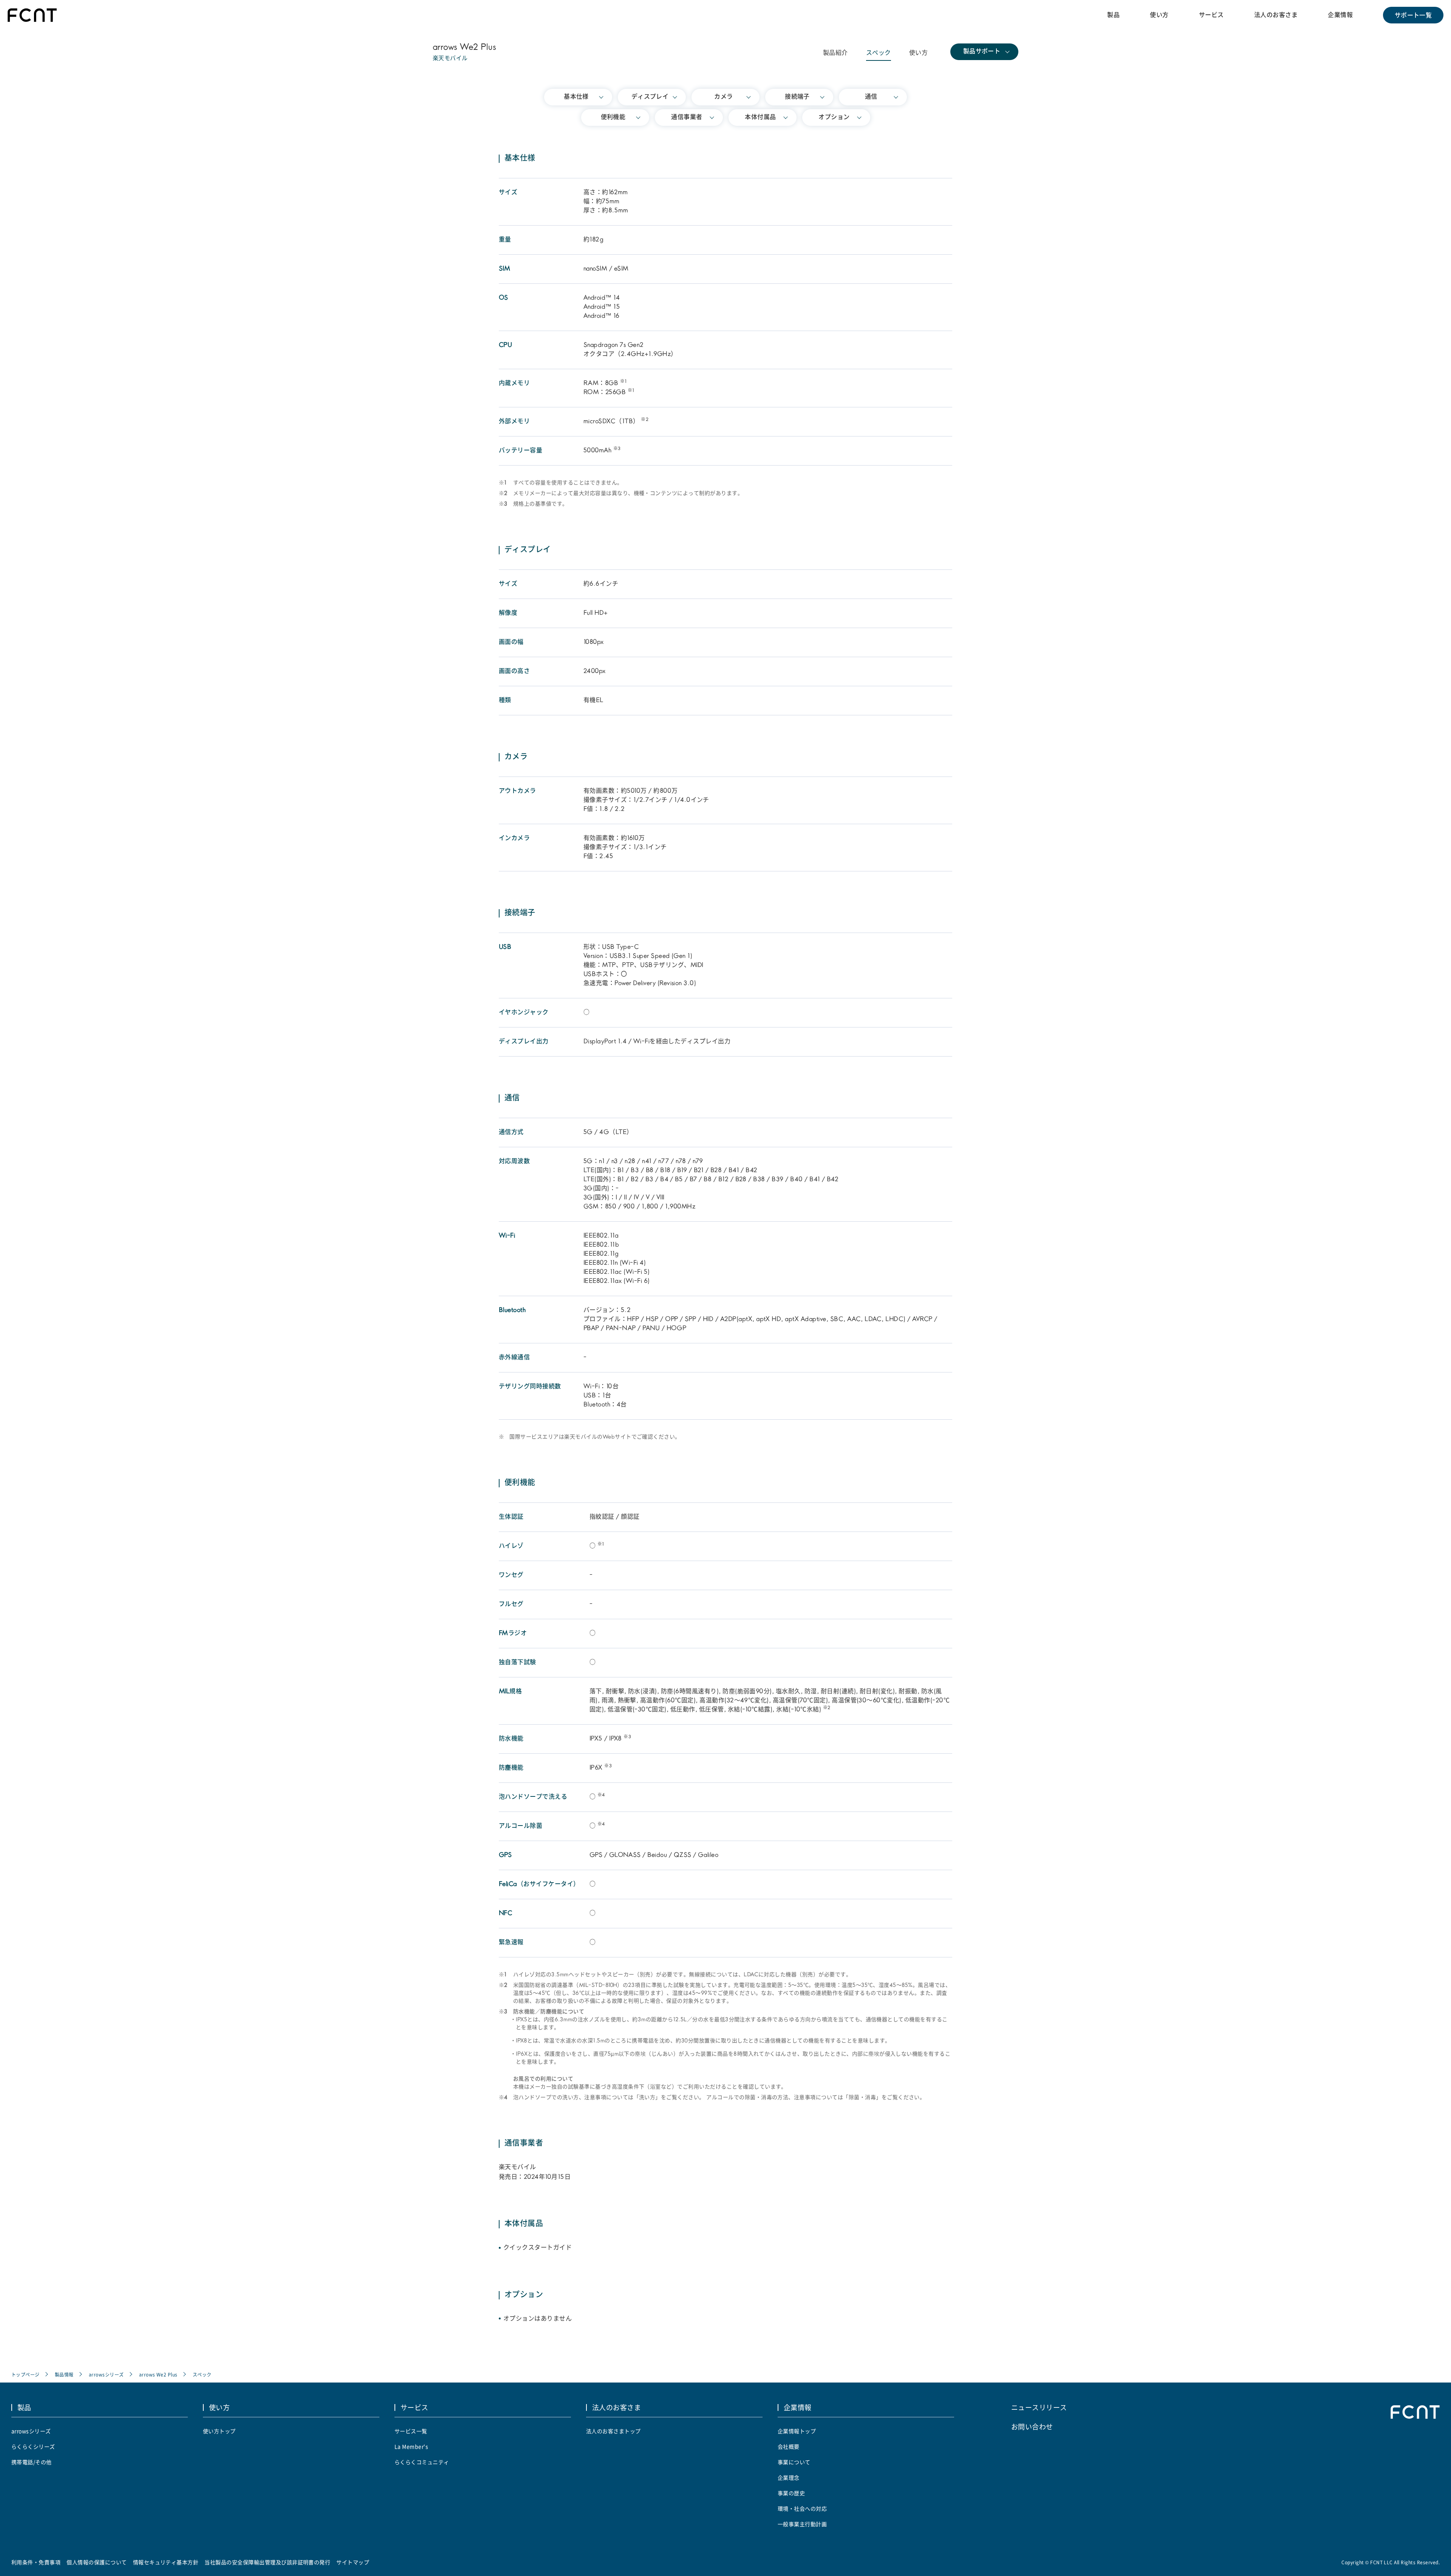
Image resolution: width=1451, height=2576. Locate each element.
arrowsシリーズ (106, 2374)
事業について (794, 2462)
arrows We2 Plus (158, 2374)
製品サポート (982, 52)
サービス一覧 (411, 2431)
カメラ (723, 97)
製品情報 (64, 2374)
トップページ (26, 2374)
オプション (834, 118)
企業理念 (789, 2477)
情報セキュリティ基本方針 (166, 2562)
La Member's (411, 2446)
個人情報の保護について (97, 2562)
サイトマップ (353, 2562)
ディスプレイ (650, 97)
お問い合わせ (1032, 2426)
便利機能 (613, 118)
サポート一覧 (1413, 15)
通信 (871, 97)
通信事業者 (687, 118)
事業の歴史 (791, 2493)
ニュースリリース (1039, 2407)
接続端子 (797, 97)
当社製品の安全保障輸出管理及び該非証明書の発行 (267, 2562)
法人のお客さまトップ (613, 2431)
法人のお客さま (1276, 15)
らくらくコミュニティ (422, 2462)
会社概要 (789, 2446)
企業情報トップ (797, 2431)
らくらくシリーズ (33, 2446)
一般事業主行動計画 (802, 2524)
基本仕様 (576, 97)
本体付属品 (760, 118)
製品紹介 (835, 53)
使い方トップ (219, 2431)
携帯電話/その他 (32, 2462)
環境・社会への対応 (802, 2508)
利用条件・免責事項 (36, 2562)
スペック (879, 53)
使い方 (1159, 15)
